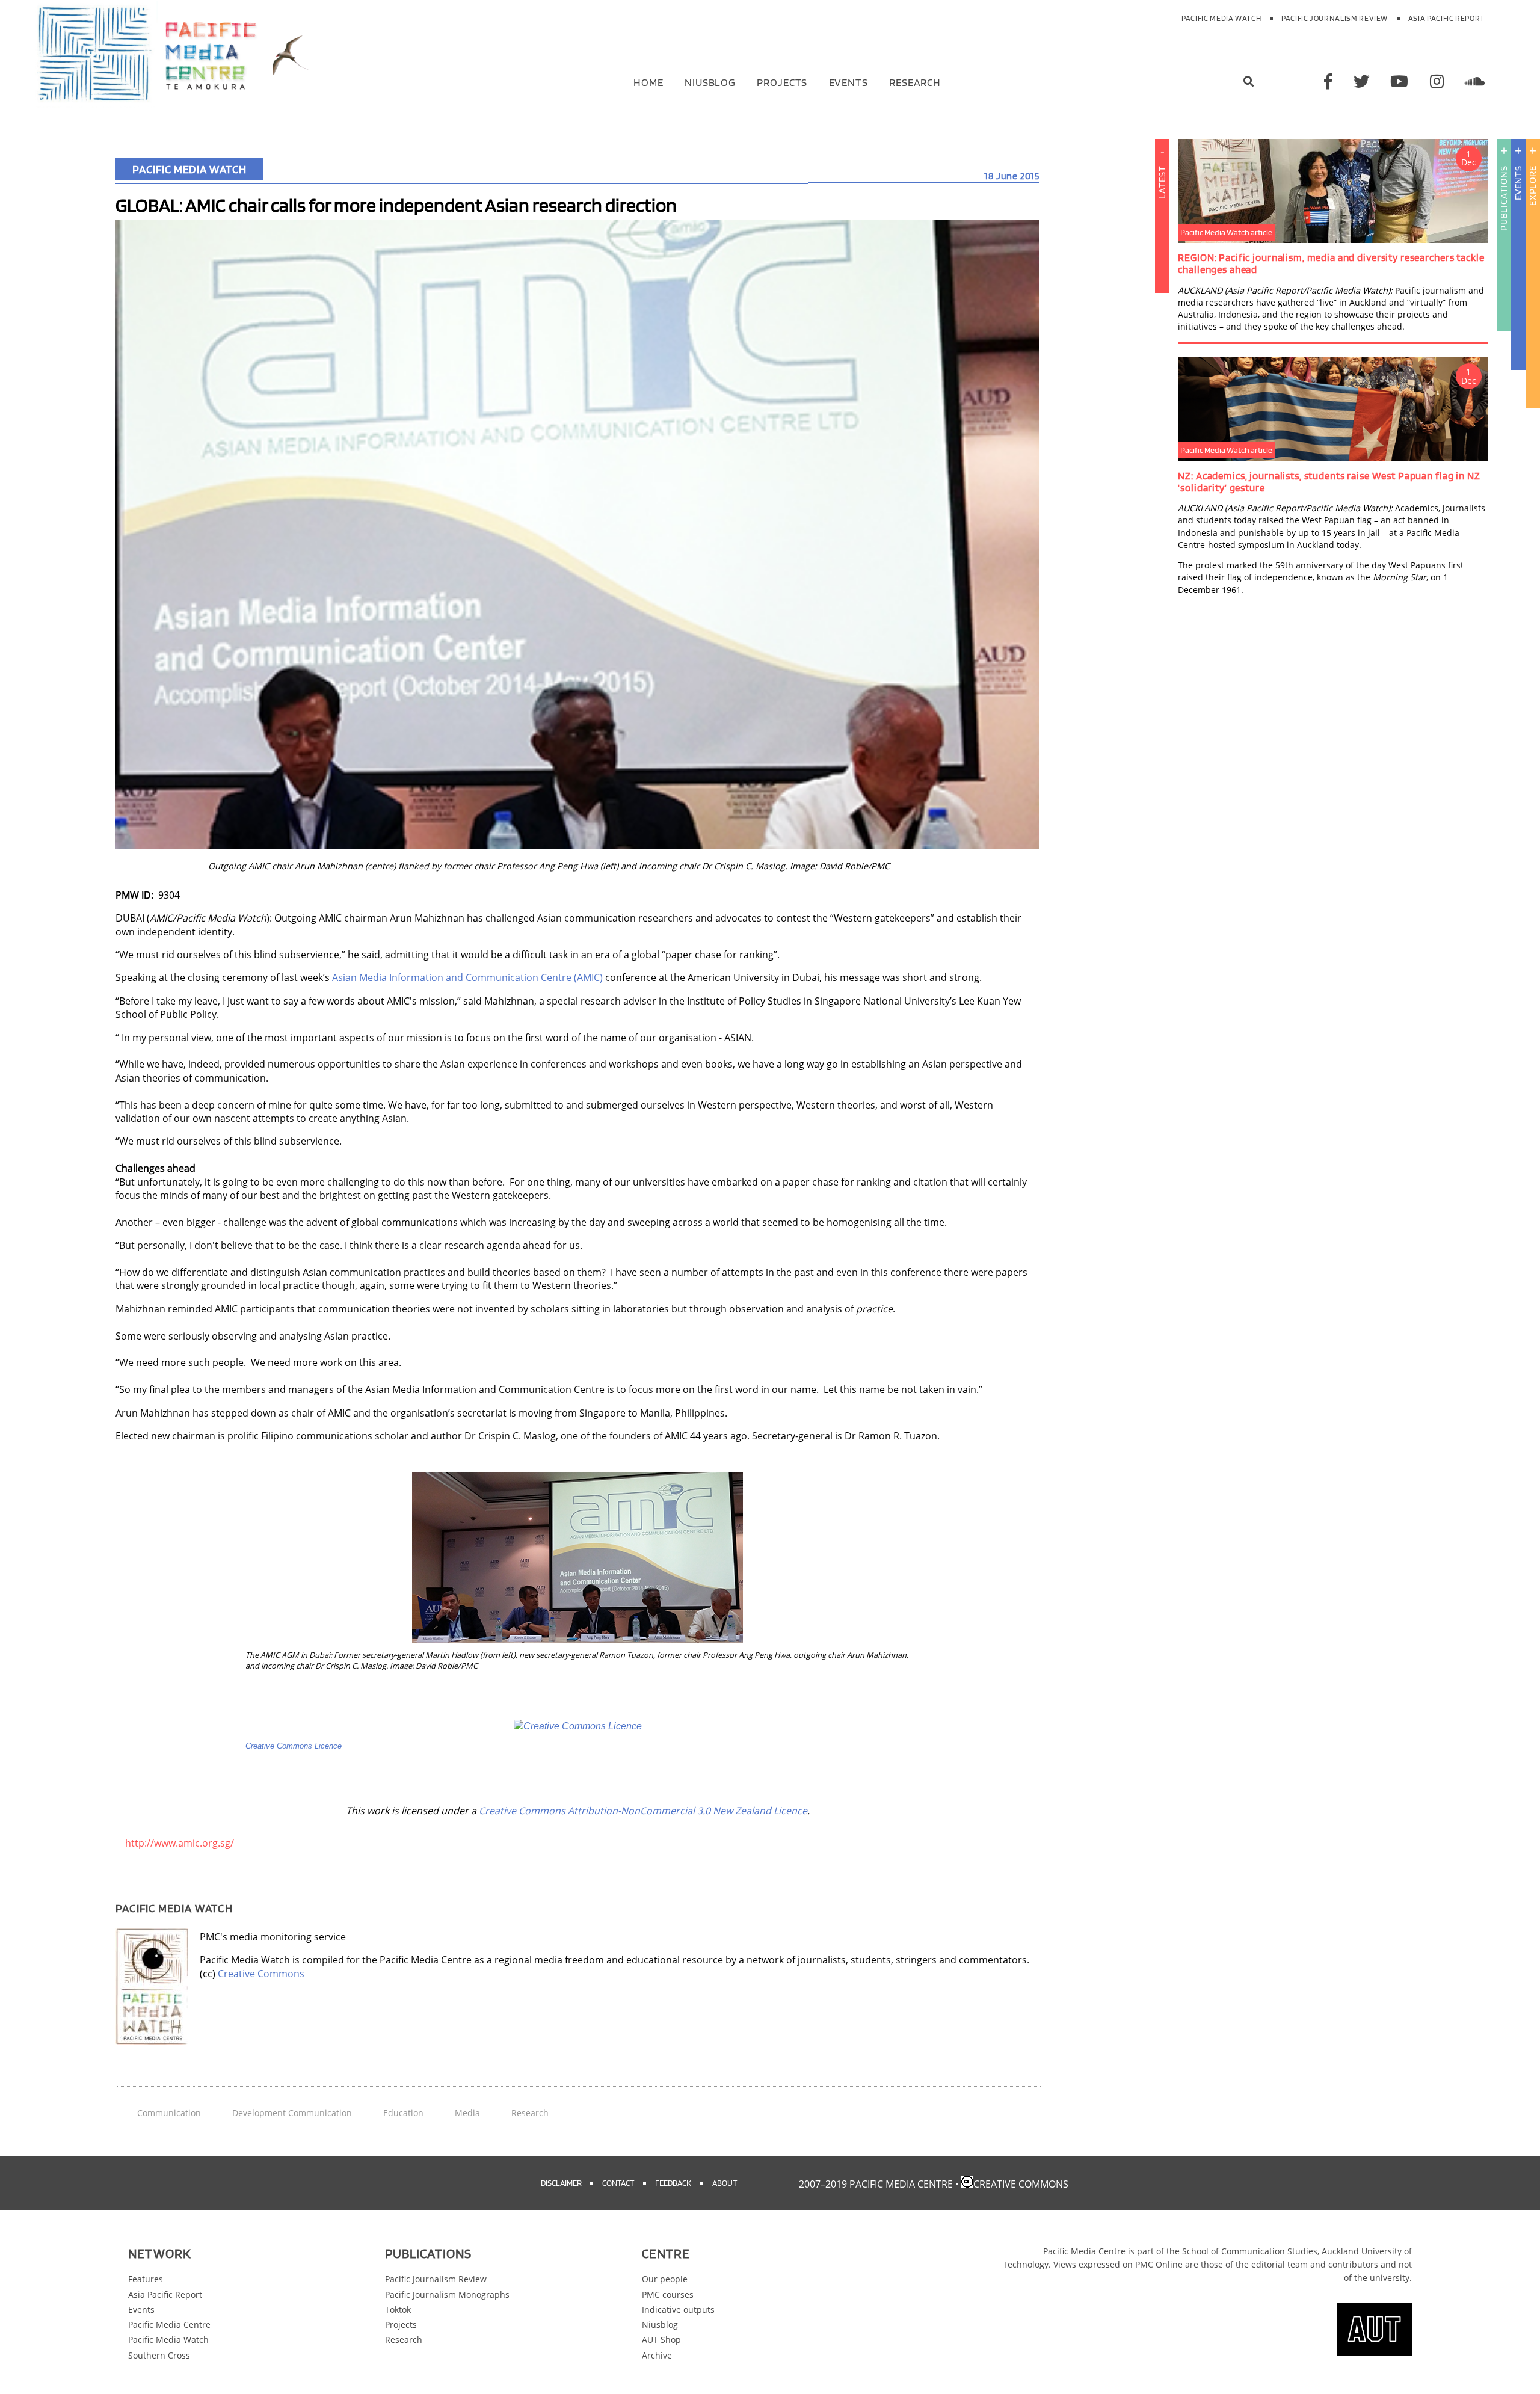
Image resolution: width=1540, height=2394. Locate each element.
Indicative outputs (678, 2309)
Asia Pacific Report (1446, 18)
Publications (1504, 198)
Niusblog (710, 82)
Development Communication (292, 2113)
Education (403, 2113)
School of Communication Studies (1250, 2251)
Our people (665, 2279)
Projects (782, 82)
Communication (169, 2113)
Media (467, 2113)
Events (849, 82)
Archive (657, 2355)
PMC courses (668, 2294)
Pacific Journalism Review (1335, 18)
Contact (618, 2183)
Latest (1162, 182)
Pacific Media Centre (169, 2325)
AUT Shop (661, 2340)
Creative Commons (261, 1974)
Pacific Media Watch (1221, 18)
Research (915, 82)
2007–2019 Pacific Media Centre (876, 2184)
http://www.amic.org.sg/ (180, 1843)
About (725, 2183)
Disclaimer (561, 2183)
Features (146, 2279)
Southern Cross (159, 2355)
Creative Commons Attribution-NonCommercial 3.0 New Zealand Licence (643, 1811)
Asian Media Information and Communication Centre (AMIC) (467, 977)
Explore (1532, 186)
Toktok (398, 2309)
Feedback (673, 2183)
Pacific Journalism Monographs (447, 2294)
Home (648, 82)
